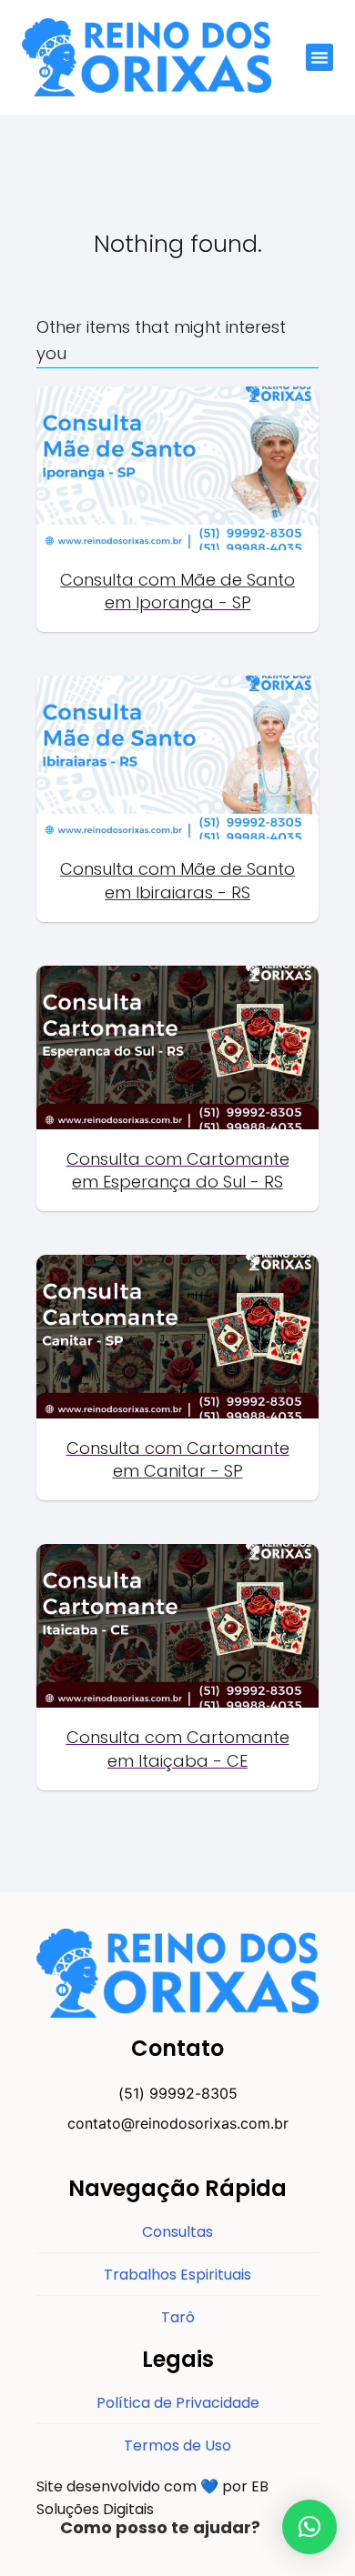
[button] (319, 57)
